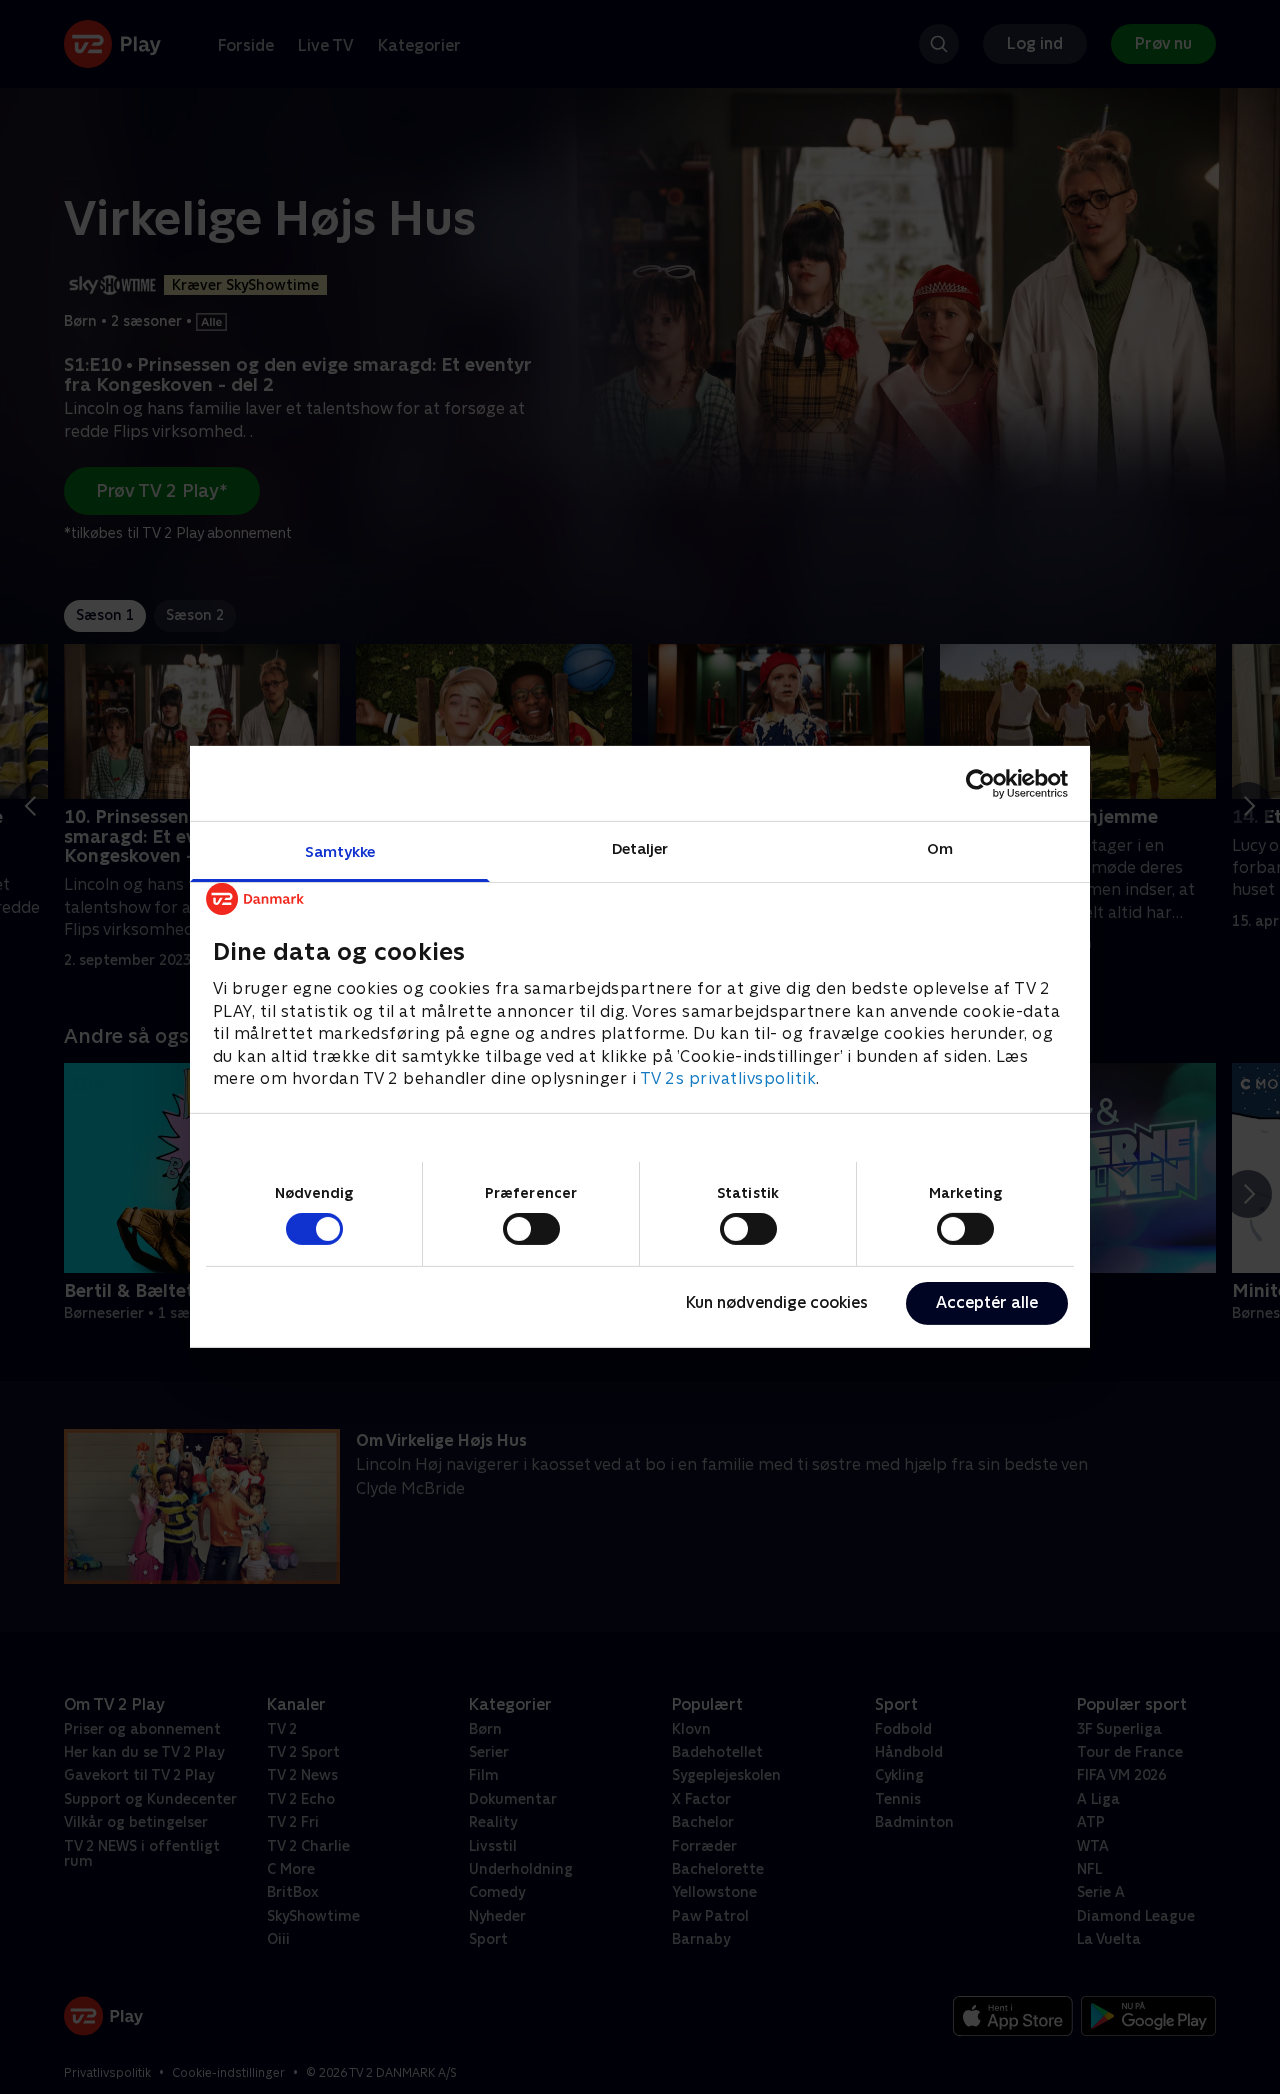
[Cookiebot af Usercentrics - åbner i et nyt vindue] (980, 783)
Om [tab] (940, 848)
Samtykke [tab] (340, 851)
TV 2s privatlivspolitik (728, 1078)
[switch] (531, 1229)
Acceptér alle (987, 1302)
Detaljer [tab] (640, 848)
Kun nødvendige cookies (777, 1302)
